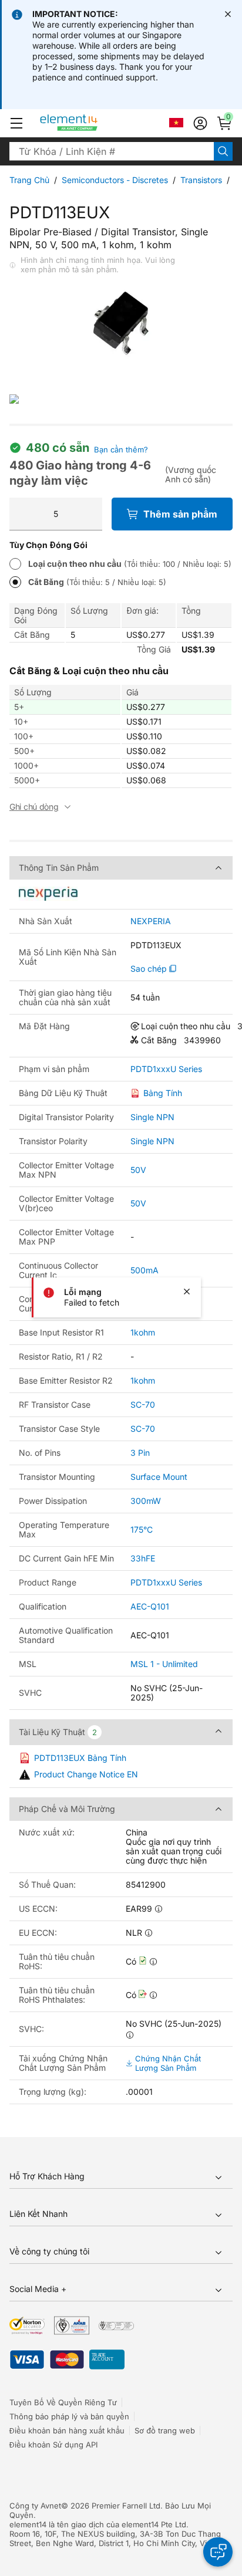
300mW (146, 1501)
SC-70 (143, 1404)
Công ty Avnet (35, 2506)
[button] (16, 123)
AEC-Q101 (150, 1606)
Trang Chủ (29, 180)
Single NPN (152, 1117)
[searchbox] (112, 151)
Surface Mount (159, 1477)
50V (138, 1170)
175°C (142, 1529)
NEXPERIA (151, 921)
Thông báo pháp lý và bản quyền (69, 2416)
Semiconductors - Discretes (115, 180)
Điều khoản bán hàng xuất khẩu (67, 2430)
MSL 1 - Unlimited (164, 1664)
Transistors (201, 180)
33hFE (143, 1558)
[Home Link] (91, 123)
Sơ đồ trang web (165, 2430)
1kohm (143, 1332)
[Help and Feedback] (218, 2552)
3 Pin (140, 1453)
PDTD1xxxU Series (166, 1069)
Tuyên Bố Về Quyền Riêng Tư (63, 2402)
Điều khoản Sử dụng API (53, 2445)
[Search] (223, 151)
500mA (144, 1270)
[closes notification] (228, 14)
